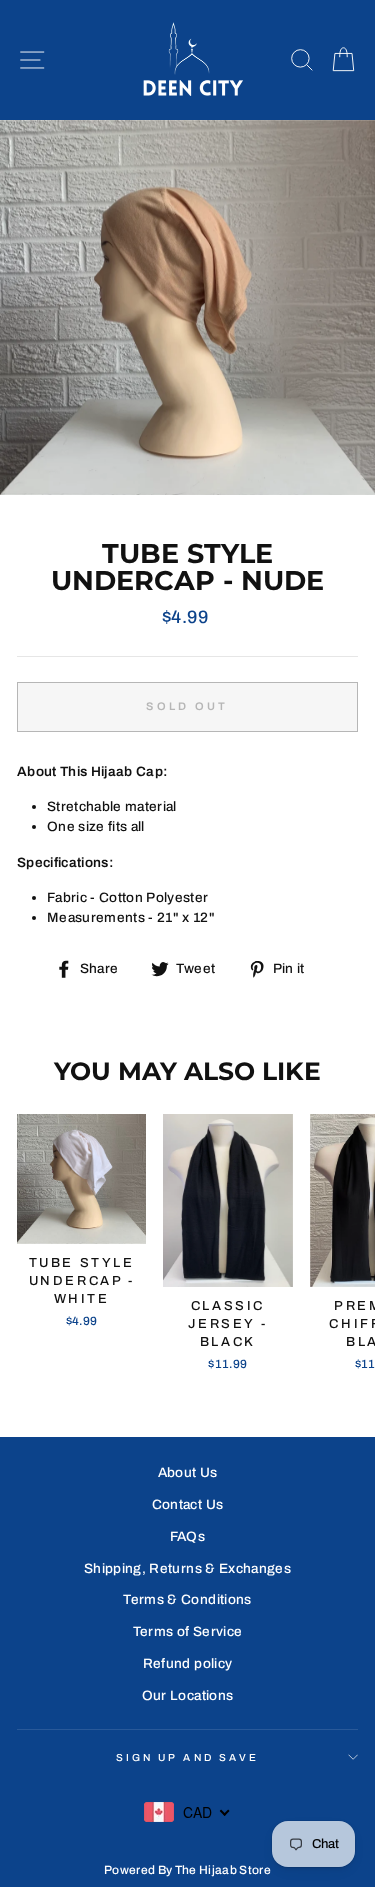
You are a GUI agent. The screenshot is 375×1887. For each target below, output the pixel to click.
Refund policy (187, 1663)
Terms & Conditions (187, 1599)
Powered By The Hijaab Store (187, 1870)
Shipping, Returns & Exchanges (187, 1568)
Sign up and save (187, 1757)
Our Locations (187, 1695)
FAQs (187, 1536)
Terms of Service (187, 1631)
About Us (188, 1472)
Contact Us (187, 1504)
